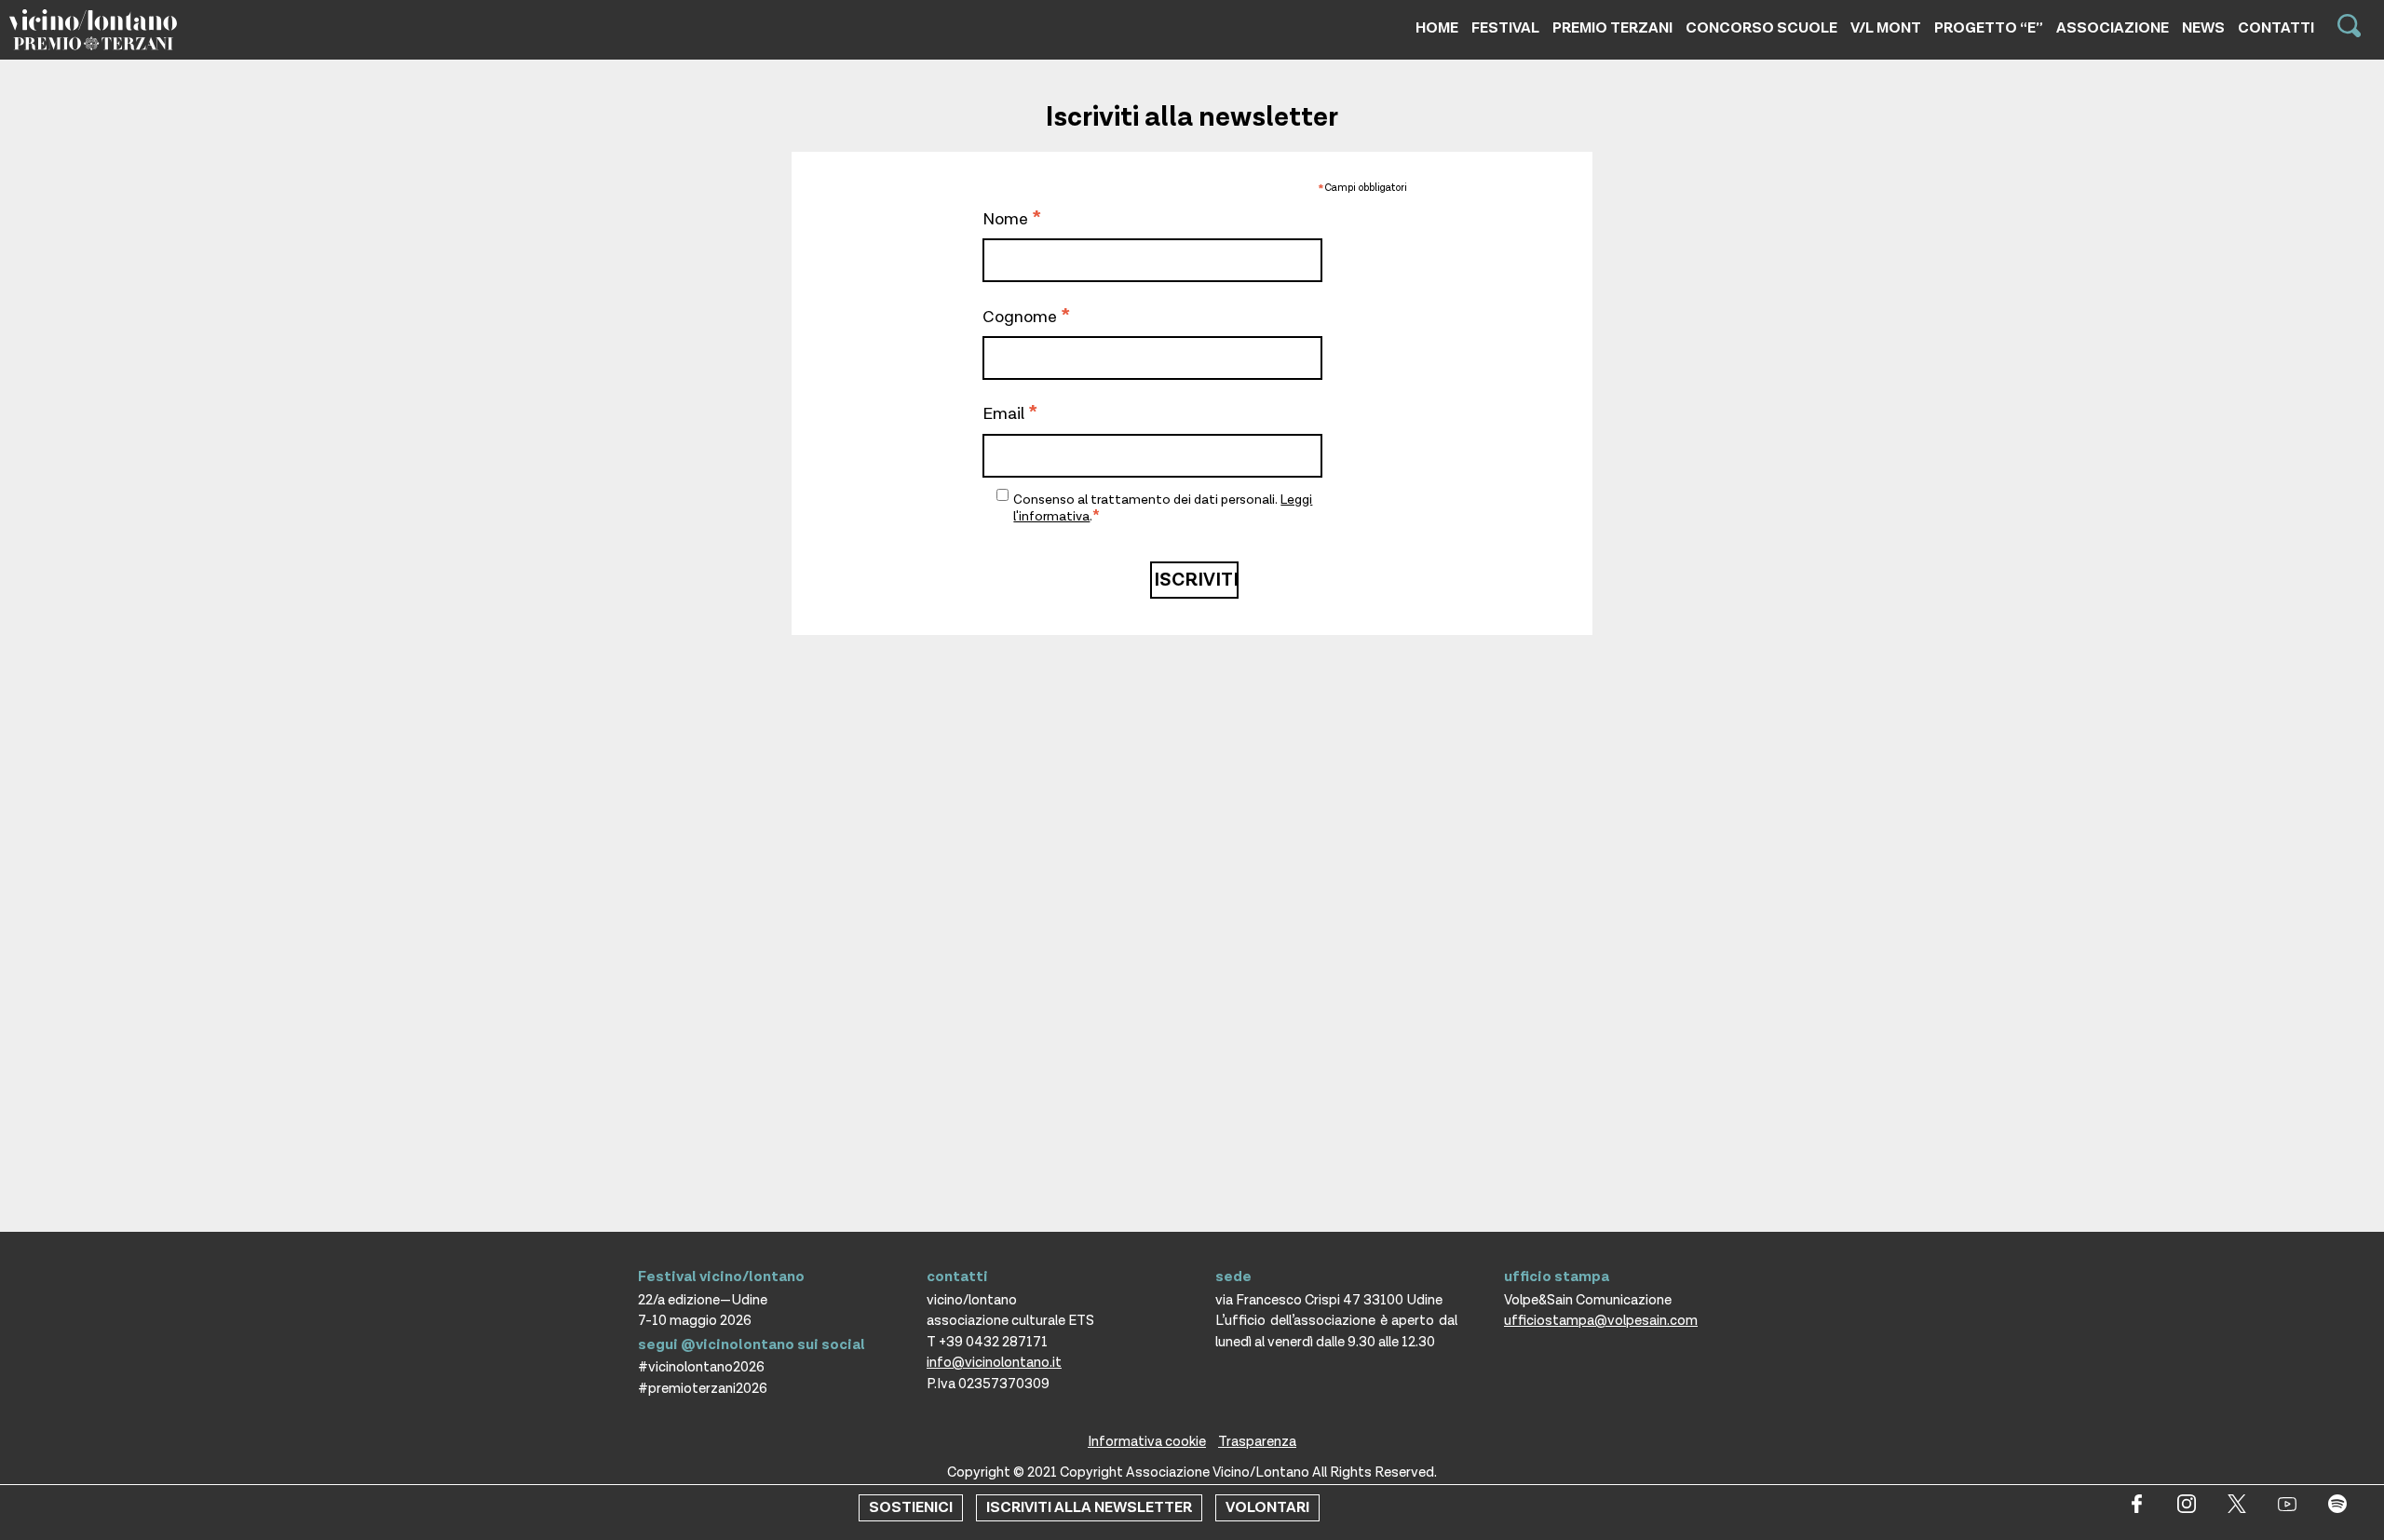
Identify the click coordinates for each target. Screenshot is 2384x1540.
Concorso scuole (1761, 28)
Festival (1505, 28)
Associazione (2113, 28)
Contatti (2276, 28)
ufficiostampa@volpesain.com (1601, 1321)
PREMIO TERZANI (1612, 28)
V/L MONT (1886, 28)
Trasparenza (1257, 1442)
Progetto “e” (1989, 28)
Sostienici (911, 1508)
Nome (1012, 221)
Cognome (1026, 318)
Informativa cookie (1147, 1442)
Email (1010, 415)
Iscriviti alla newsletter (1089, 1508)
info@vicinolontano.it (994, 1363)
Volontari (1267, 1508)
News (2203, 28)
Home (1437, 28)
